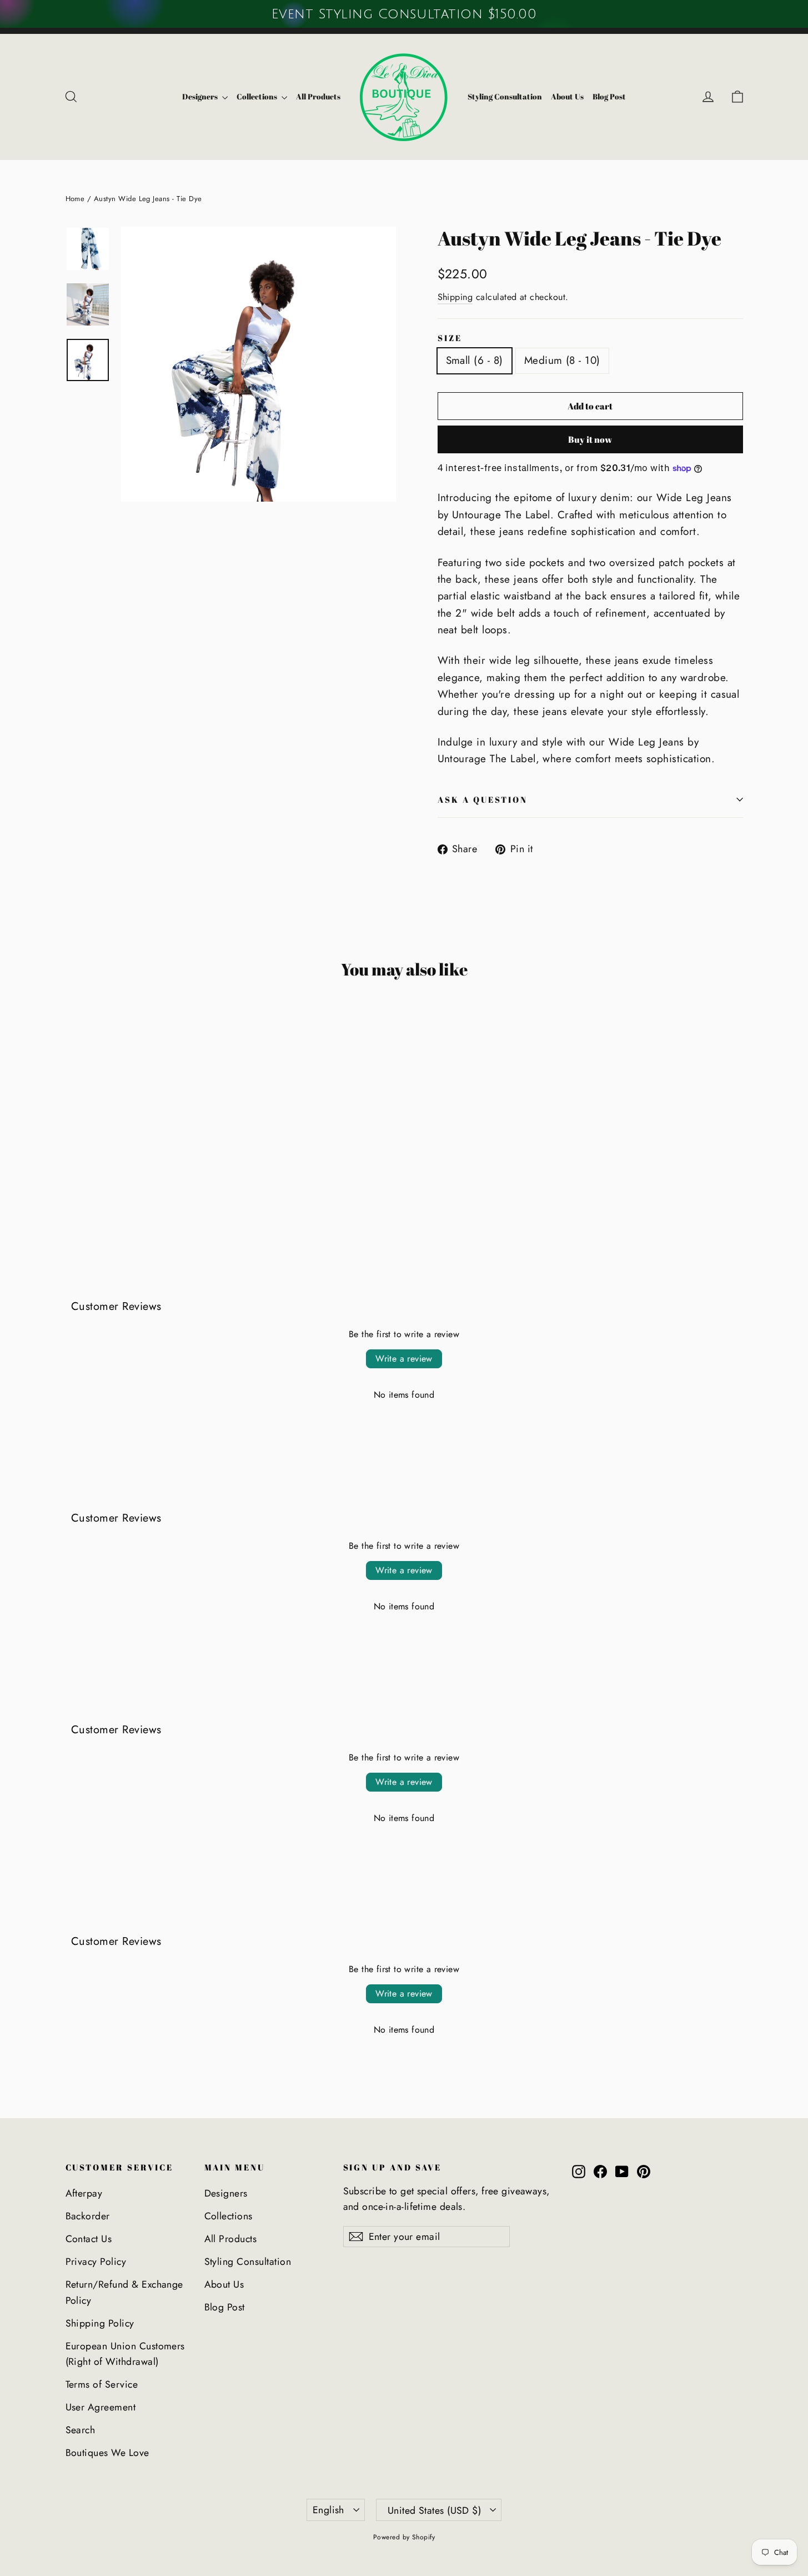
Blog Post (609, 96)
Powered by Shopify (404, 2537)
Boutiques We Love (107, 2453)
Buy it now (590, 439)
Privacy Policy (96, 2262)
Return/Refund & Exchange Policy (124, 2292)
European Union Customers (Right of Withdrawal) (125, 2354)
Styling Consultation (505, 96)
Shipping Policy (100, 2323)
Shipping (455, 297)
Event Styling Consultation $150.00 (404, 14)
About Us (567, 96)
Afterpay (84, 2193)
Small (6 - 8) (475, 360)
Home (75, 199)
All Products (318, 96)
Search (81, 2430)
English (328, 2510)
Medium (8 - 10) (562, 360)
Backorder (88, 2216)
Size (450, 338)
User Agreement (101, 2407)
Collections (258, 96)
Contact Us (89, 2239)
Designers (201, 96)
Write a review (404, 1359)
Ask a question (483, 799)
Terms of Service (102, 2384)
